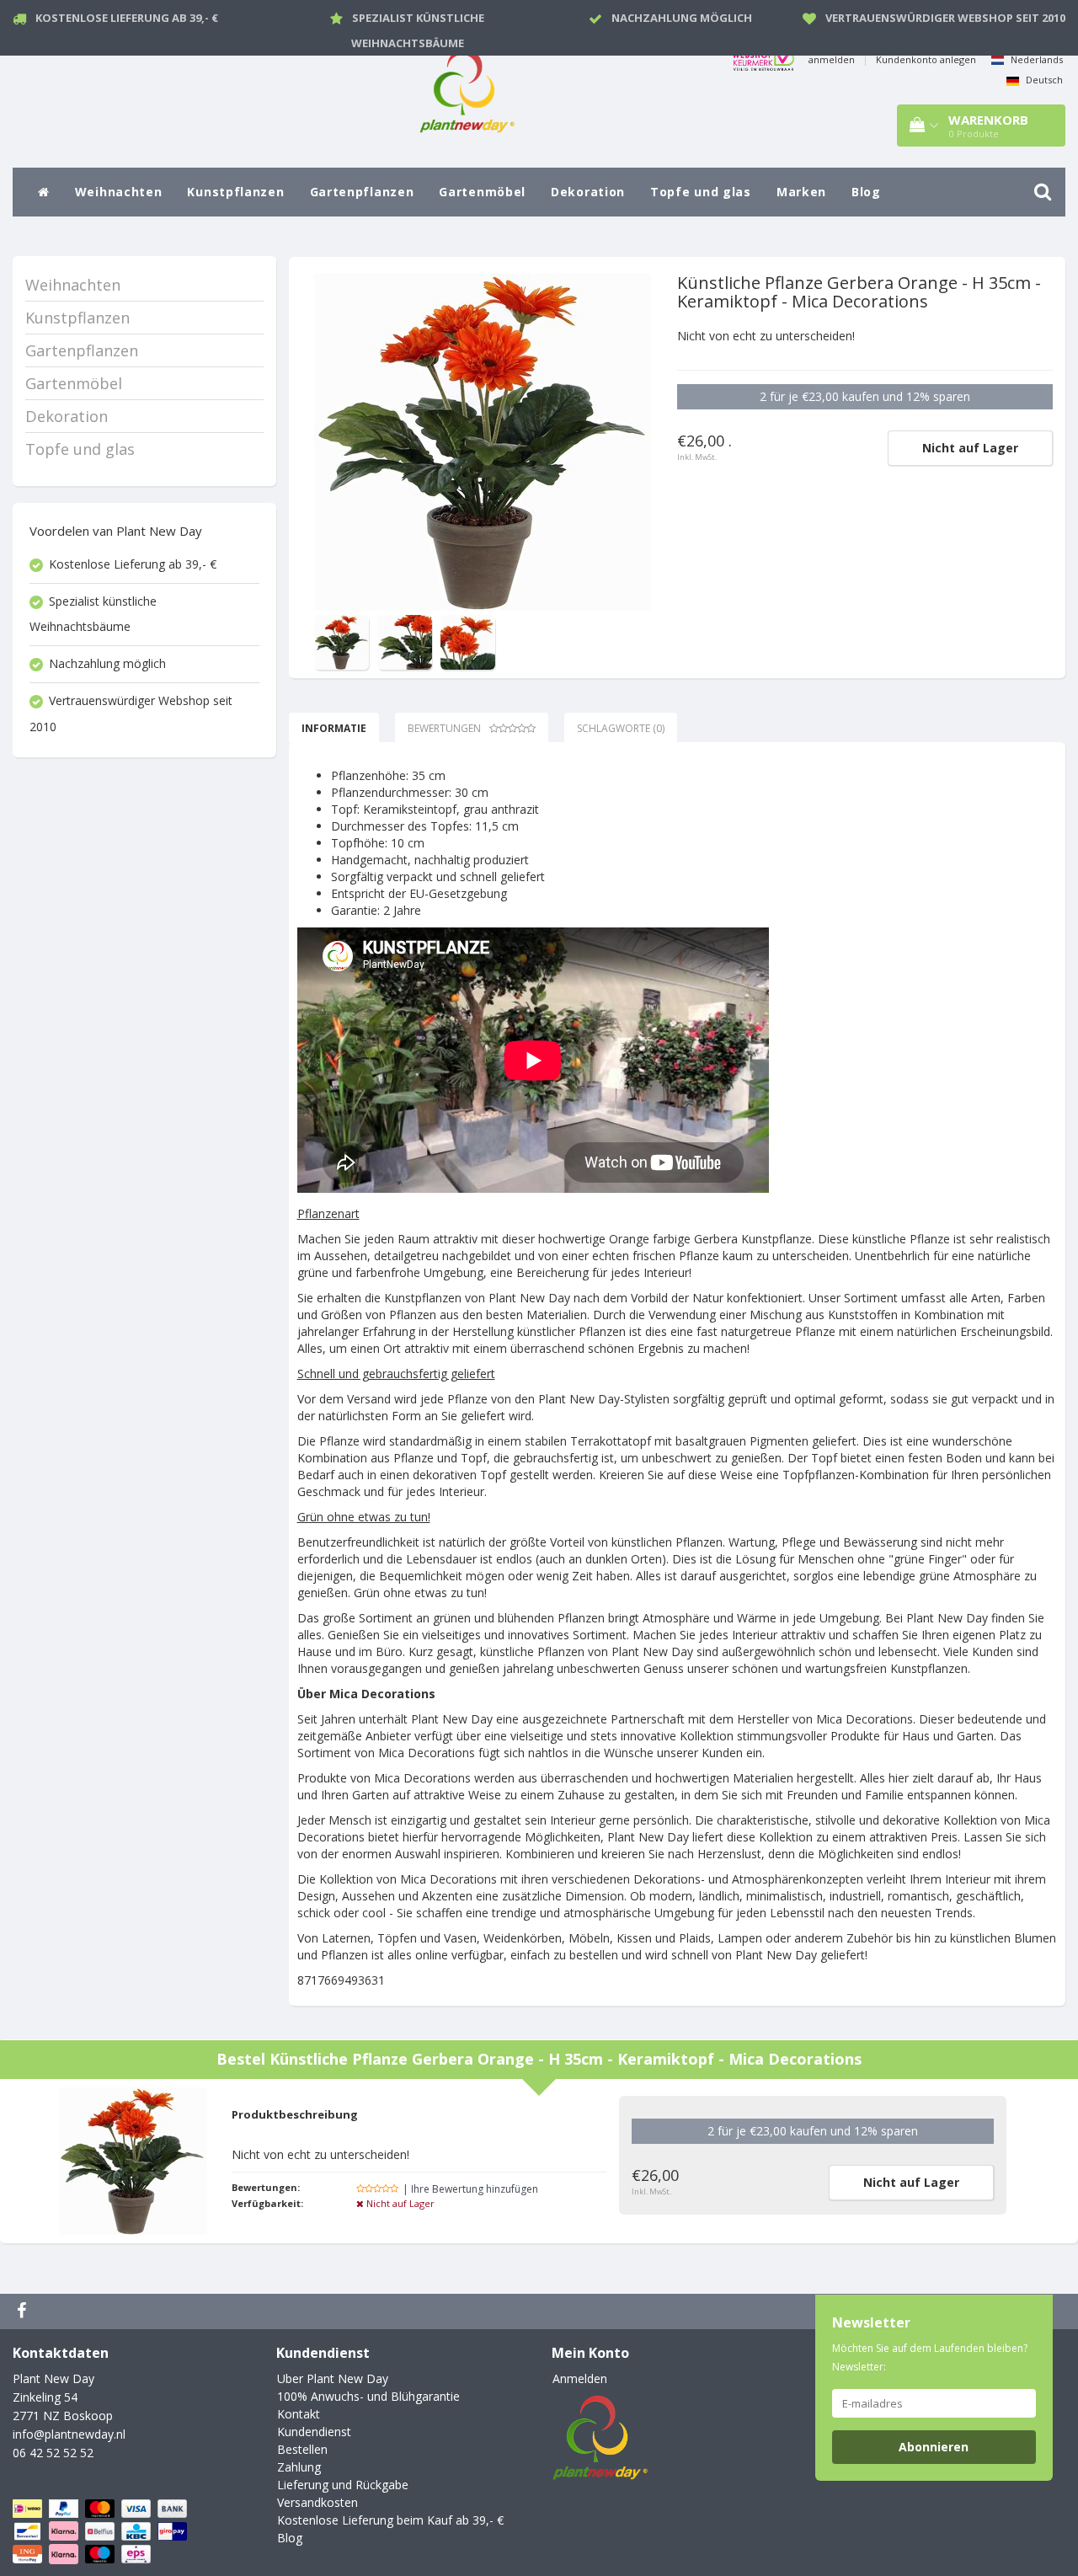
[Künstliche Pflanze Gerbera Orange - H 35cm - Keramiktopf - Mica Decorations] (483, 442)
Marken (801, 192)
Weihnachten (119, 192)
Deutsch (1043, 80)
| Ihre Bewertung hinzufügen (470, 2189)
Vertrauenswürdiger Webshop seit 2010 (945, 18)
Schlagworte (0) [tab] (621, 728)
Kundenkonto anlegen (926, 59)
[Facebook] (24, 2311)
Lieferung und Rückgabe (343, 2485)
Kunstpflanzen (235, 192)
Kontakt (299, 2414)
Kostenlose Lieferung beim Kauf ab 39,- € (390, 2520)
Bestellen (302, 2449)
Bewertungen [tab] (444, 728)
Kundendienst (314, 2432)
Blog (866, 192)
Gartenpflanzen (362, 192)
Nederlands (1035, 59)
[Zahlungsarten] (101, 2532)
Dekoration (588, 192)
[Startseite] (44, 192)
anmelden (832, 59)
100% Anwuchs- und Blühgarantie (368, 2396)
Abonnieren (934, 2447)
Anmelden (580, 2378)
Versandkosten (318, 2502)
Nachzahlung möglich (682, 18)
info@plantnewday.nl (69, 2434)
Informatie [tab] (334, 728)
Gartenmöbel (482, 192)
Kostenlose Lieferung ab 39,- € (127, 18)
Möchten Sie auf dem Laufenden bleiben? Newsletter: (930, 2357)
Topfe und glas (701, 192)
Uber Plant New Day (333, 2378)
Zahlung (299, 2467)
